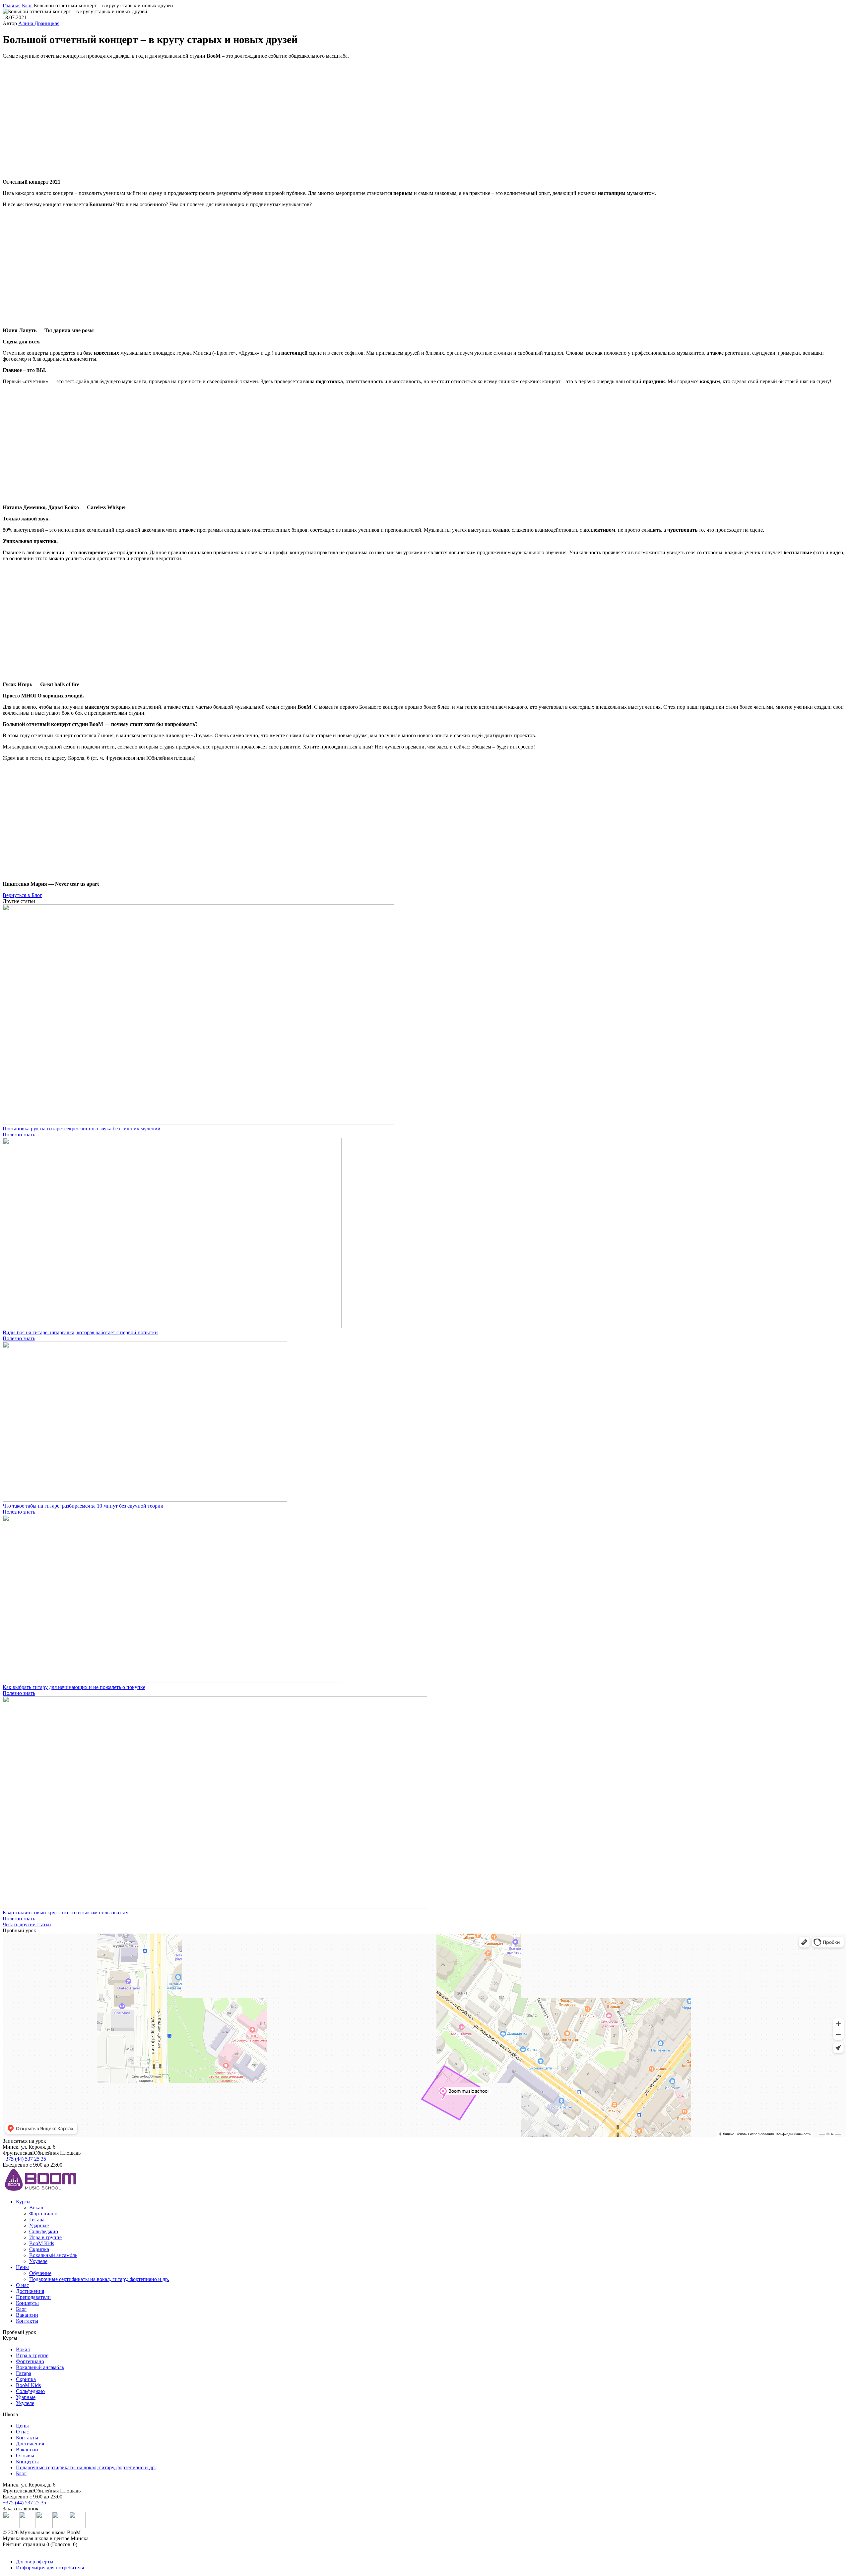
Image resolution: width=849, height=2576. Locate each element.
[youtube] (44, 2526)
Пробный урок (19, 2332)
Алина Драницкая (39, 23)
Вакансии (27, 2315)
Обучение (40, 2273)
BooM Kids (42, 2243)
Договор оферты (35, 2562)
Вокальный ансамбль (53, 2255)
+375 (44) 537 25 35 (24, 2159)
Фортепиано (43, 2214)
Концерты (27, 2303)
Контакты (27, 2321)
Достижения (30, 2291)
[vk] (28, 2526)
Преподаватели (33, 2297)
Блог (21, 2309)
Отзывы (25, 2456)
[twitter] (61, 2526)
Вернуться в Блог (22, 895)
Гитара (37, 2219)
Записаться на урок (24, 2141)
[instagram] (11, 2526)
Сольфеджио (44, 2231)
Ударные (39, 2225)
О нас (22, 2285)
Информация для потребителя (50, 2568)
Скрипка (39, 2249)
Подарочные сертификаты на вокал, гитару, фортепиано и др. (99, 2279)
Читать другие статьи (27, 1924)
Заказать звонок (21, 2509)
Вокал (36, 2208)
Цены (22, 2267)
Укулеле (38, 2261)
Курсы (23, 2202)
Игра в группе (45, 2237)
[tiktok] (77, 2526)
